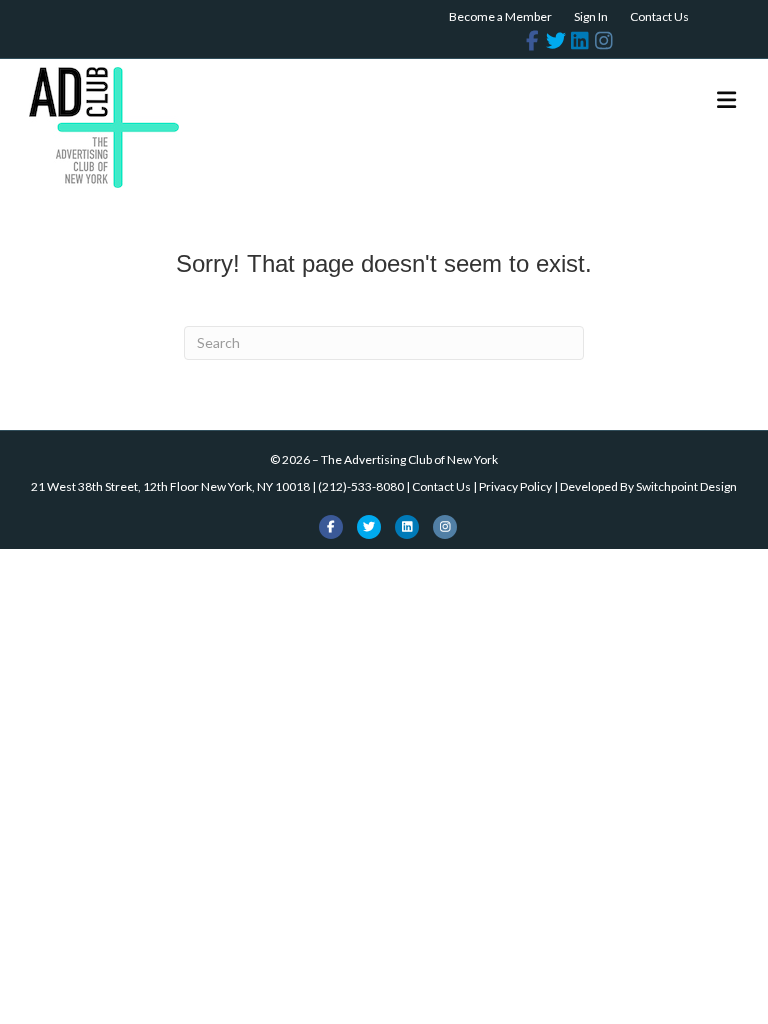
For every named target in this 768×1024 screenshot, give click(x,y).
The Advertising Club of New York (409, 459)
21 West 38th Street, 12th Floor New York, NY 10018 (170, 486)
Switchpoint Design (686, 486)
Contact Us (659, 16)
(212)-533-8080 (361, 486)
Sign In (591, 16)
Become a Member (500, 16)
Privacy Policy (515, 486)
